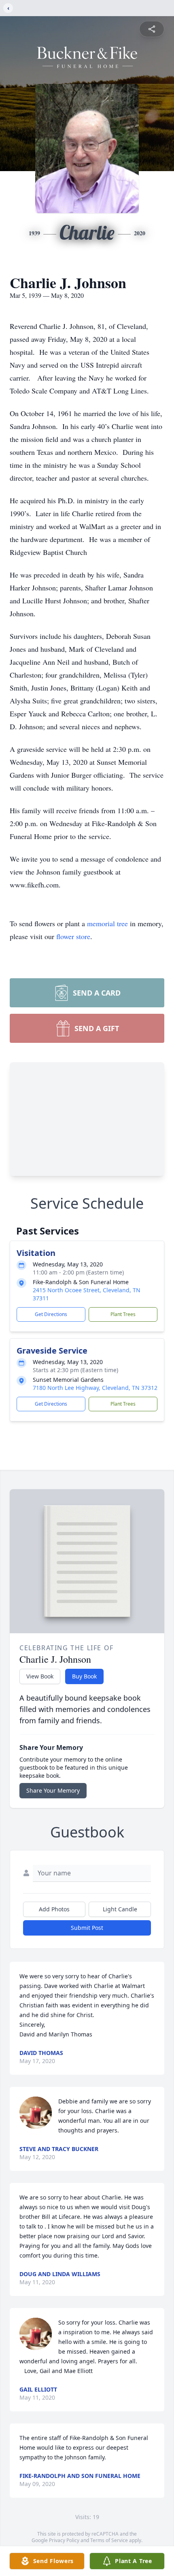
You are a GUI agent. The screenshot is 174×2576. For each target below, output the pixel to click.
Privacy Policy (64, 2540)
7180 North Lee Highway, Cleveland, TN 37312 (95, 1388)
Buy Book (84, 1676)
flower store (73, 936)
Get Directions (51, 1314)
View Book (40, 1676)
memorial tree (107, 923)
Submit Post (87, 1928)
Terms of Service (109, 2540)
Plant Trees (123, 1314)
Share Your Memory (53, 1790)
